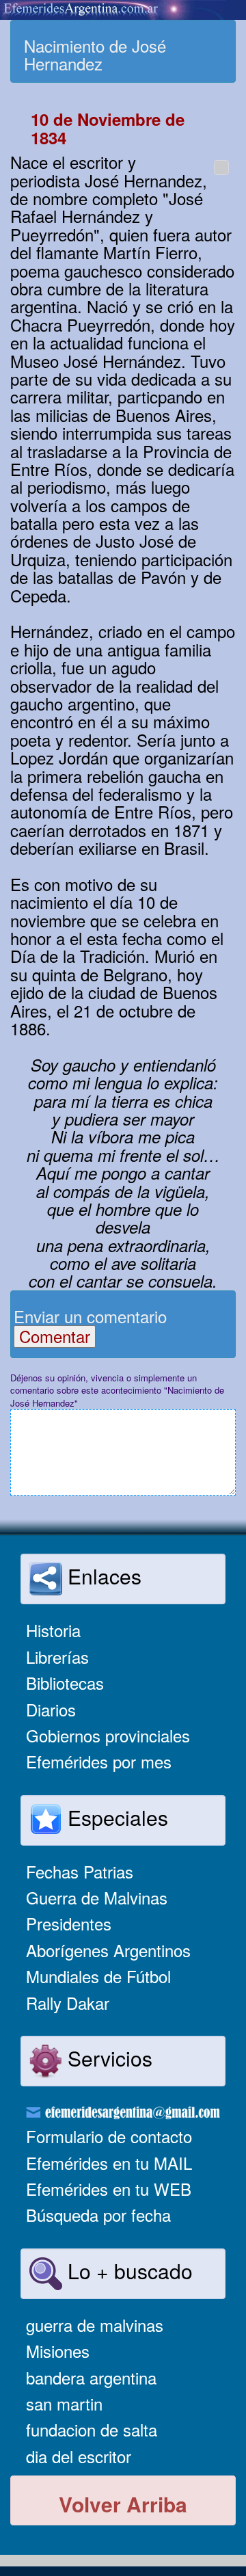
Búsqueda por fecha (98, 2215)
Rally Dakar (68, 2003)
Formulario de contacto (109, 2136)
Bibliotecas (65, 1683)
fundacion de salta (92, 2429)
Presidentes (69, 1923)
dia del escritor (79, 2456)
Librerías (57, 1657)
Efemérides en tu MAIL (109, 2163)
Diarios (51, 1709)
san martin (64, 2403)
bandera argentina (91, 2377)
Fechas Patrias (80, 1871)
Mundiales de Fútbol (98, 1976)
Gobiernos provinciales (108, 1735)
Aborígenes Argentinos (108, 1950)
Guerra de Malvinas (97, 1897)
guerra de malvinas (95, 2325)
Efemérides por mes (99, 1761)
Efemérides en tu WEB (109, 2189)
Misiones (58, 2351)
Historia (53, 1630)
